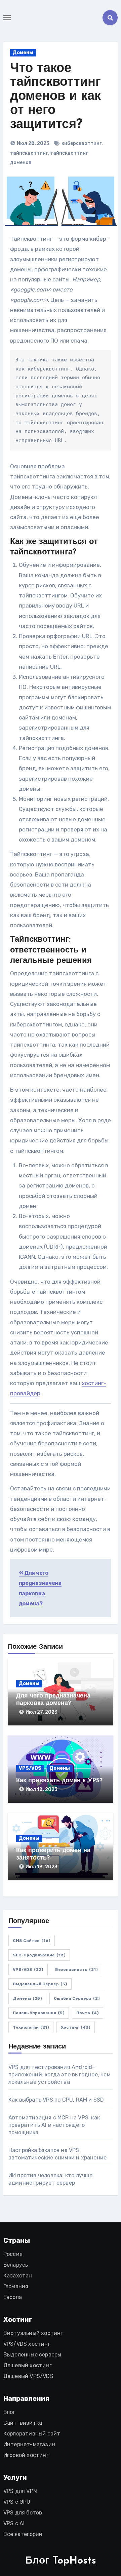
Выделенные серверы (32, 2355)
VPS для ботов (23, 2513)
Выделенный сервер (40, 1984)
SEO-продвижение (39, 1955)
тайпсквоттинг (29, 153)
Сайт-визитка (23, 2423)
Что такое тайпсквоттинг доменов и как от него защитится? (55, 97)
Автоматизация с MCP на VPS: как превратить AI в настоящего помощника (54, 2125)
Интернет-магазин (29, 2444)
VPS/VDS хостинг (27, 2344)
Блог (9, 2412)
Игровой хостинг (26, 2455)
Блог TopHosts (61, 2561)
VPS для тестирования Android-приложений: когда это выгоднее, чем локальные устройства (59, 2075)
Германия (16, 2286)
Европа (13, 2297)
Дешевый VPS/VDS (28, 2376)
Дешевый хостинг (28, 2365)
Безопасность (76, 1969)
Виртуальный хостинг (33, 2333)
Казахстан (18, 2276)
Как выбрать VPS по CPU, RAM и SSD (56, 2100)
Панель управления (39, 2013)
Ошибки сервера (77, 1998)
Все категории (23, 2534)
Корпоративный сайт (32, 2434)
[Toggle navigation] (7, 18)
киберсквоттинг (82, 143)
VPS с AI (14, 2523)
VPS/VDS (30, 1768)
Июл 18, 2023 (42, 1789)
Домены (23, 53)
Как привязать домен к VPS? (59, 1781)
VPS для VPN (20, 2491)
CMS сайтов (32, 1941)
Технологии (31, 2027)
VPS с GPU (17, 2502)
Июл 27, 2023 (42, 1712)
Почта (88, 2013)
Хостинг (76, 2027)
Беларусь (16, 2265)
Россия (13, 2254)
